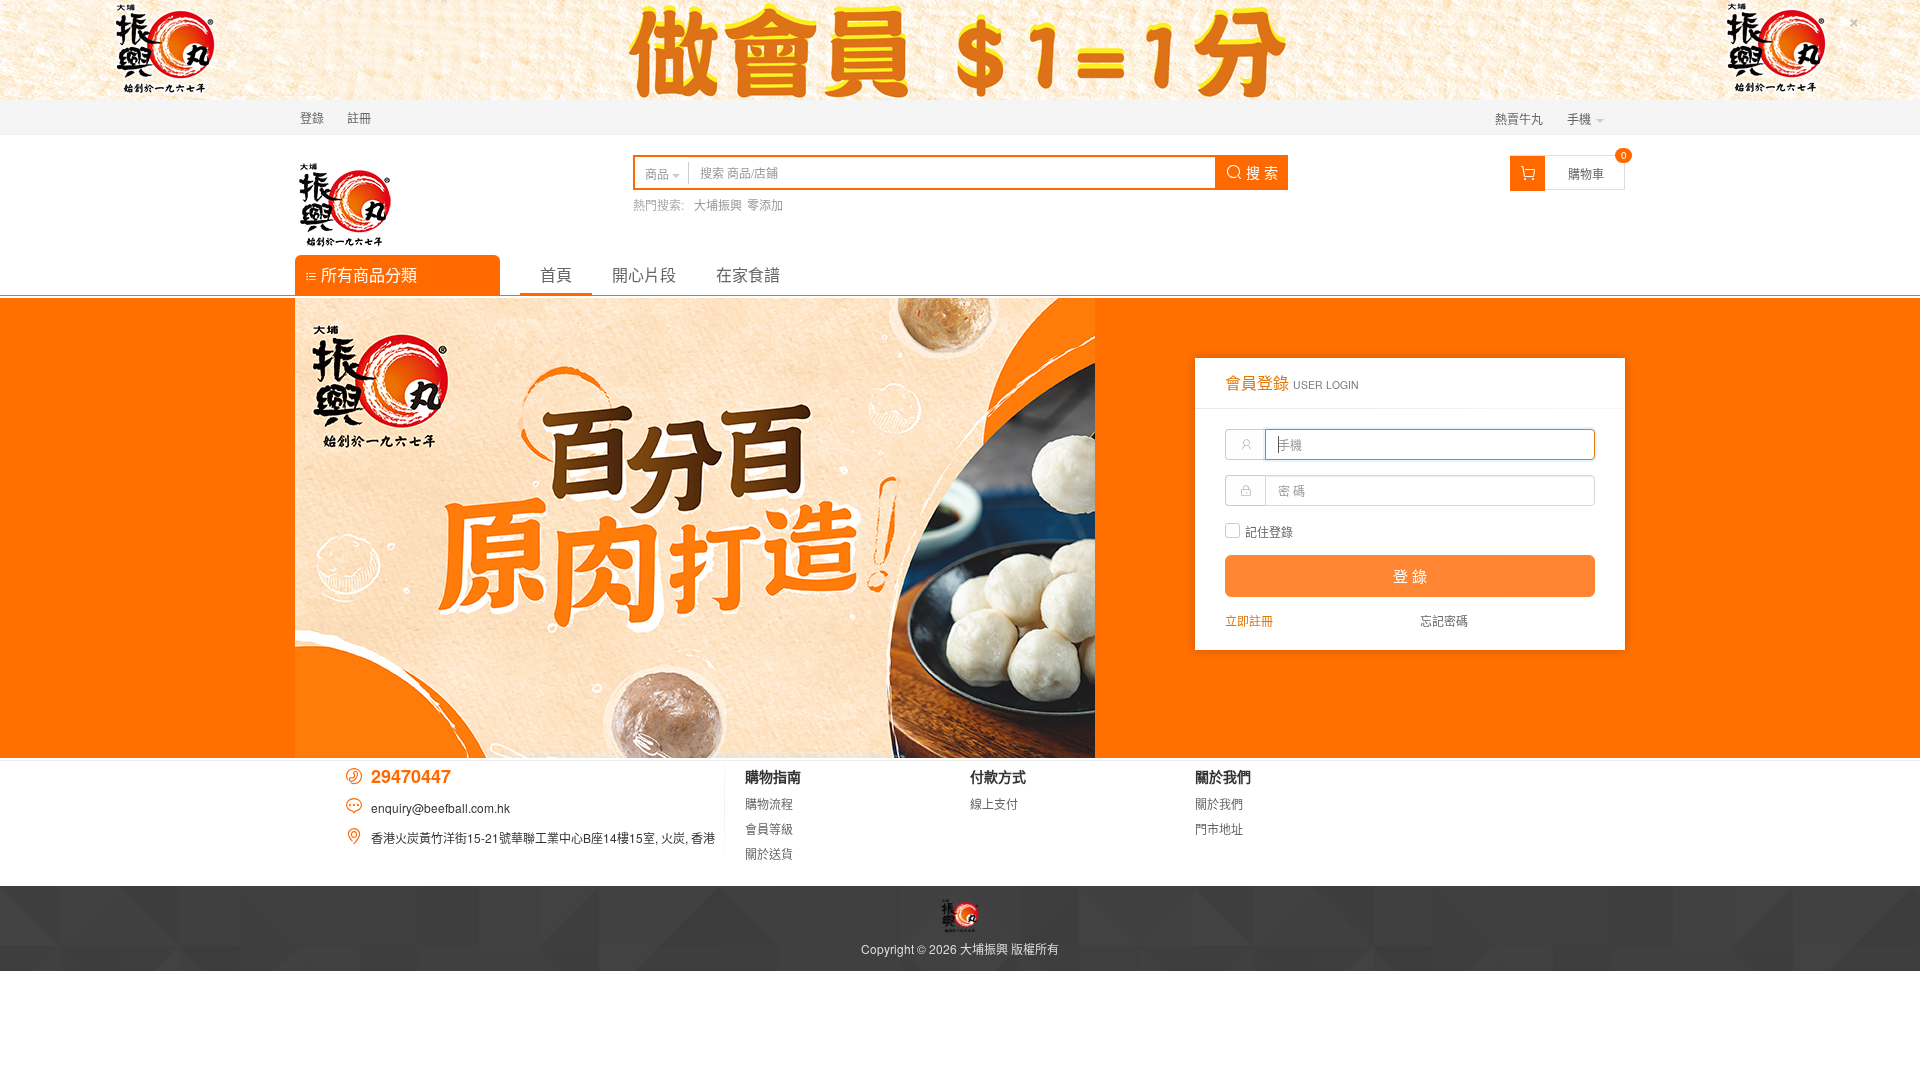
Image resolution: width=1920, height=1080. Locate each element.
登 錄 (1410, 575)
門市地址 (1219, 828)
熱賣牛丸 (1519, 118)
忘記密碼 (1444, 620)
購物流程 (769, 803)
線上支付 (994, 803)
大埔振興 (718, 204)
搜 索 (1260, 172)
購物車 (1586, 173)
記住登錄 (1269, 531)
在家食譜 (748, 274)
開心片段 (644, 274)
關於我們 (1219, 803)
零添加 (765, 204)
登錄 (312, 117)
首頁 (556, 274)
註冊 (359, 117)
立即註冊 (1249, 620)
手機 (1580, 118)
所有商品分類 (367, 274)
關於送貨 (769, 853)
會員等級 (769, 828)
